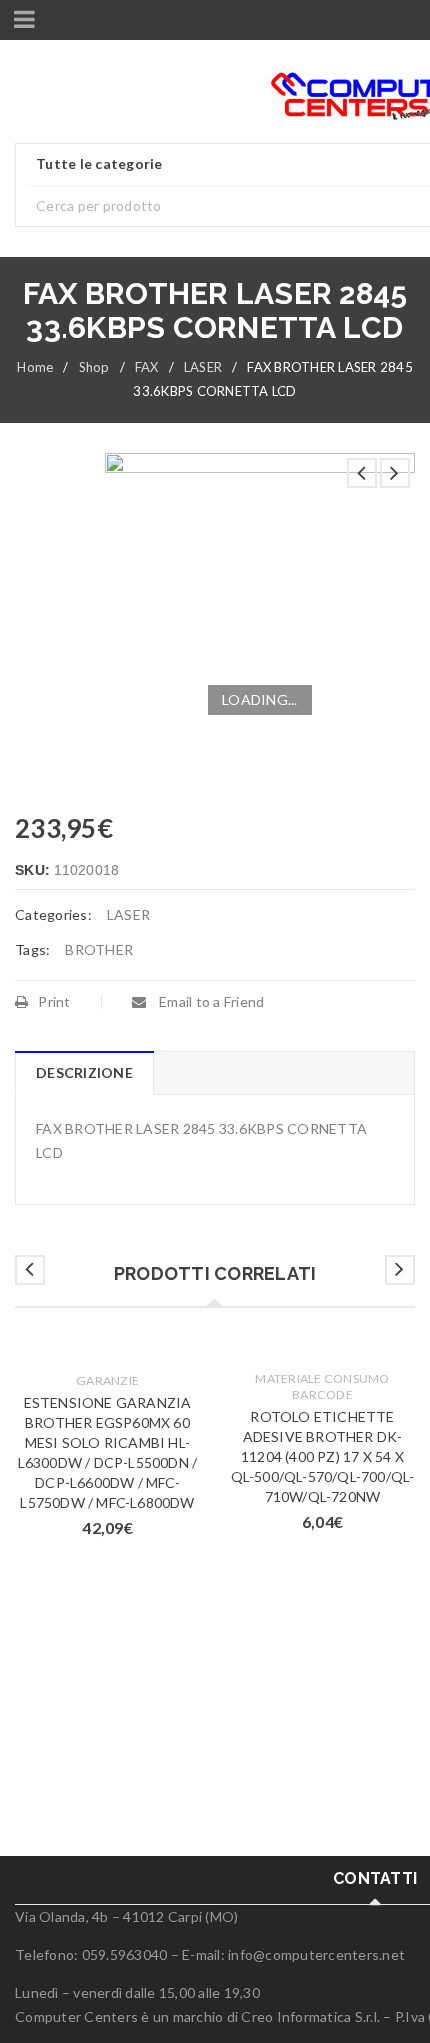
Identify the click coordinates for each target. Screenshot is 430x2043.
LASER (203, 367)
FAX (147, 367)
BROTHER (99, 949)
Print (54, 1001)
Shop (94, 367)
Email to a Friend (210, 1001)
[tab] (84, 1073)
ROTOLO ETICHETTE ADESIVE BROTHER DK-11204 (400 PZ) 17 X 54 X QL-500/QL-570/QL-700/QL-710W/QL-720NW (323, 1456)
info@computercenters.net (316, 1954)
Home (35, 367)
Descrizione (84, 1072)
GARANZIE (107, 1380)
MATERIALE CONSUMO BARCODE (322, 1386)
